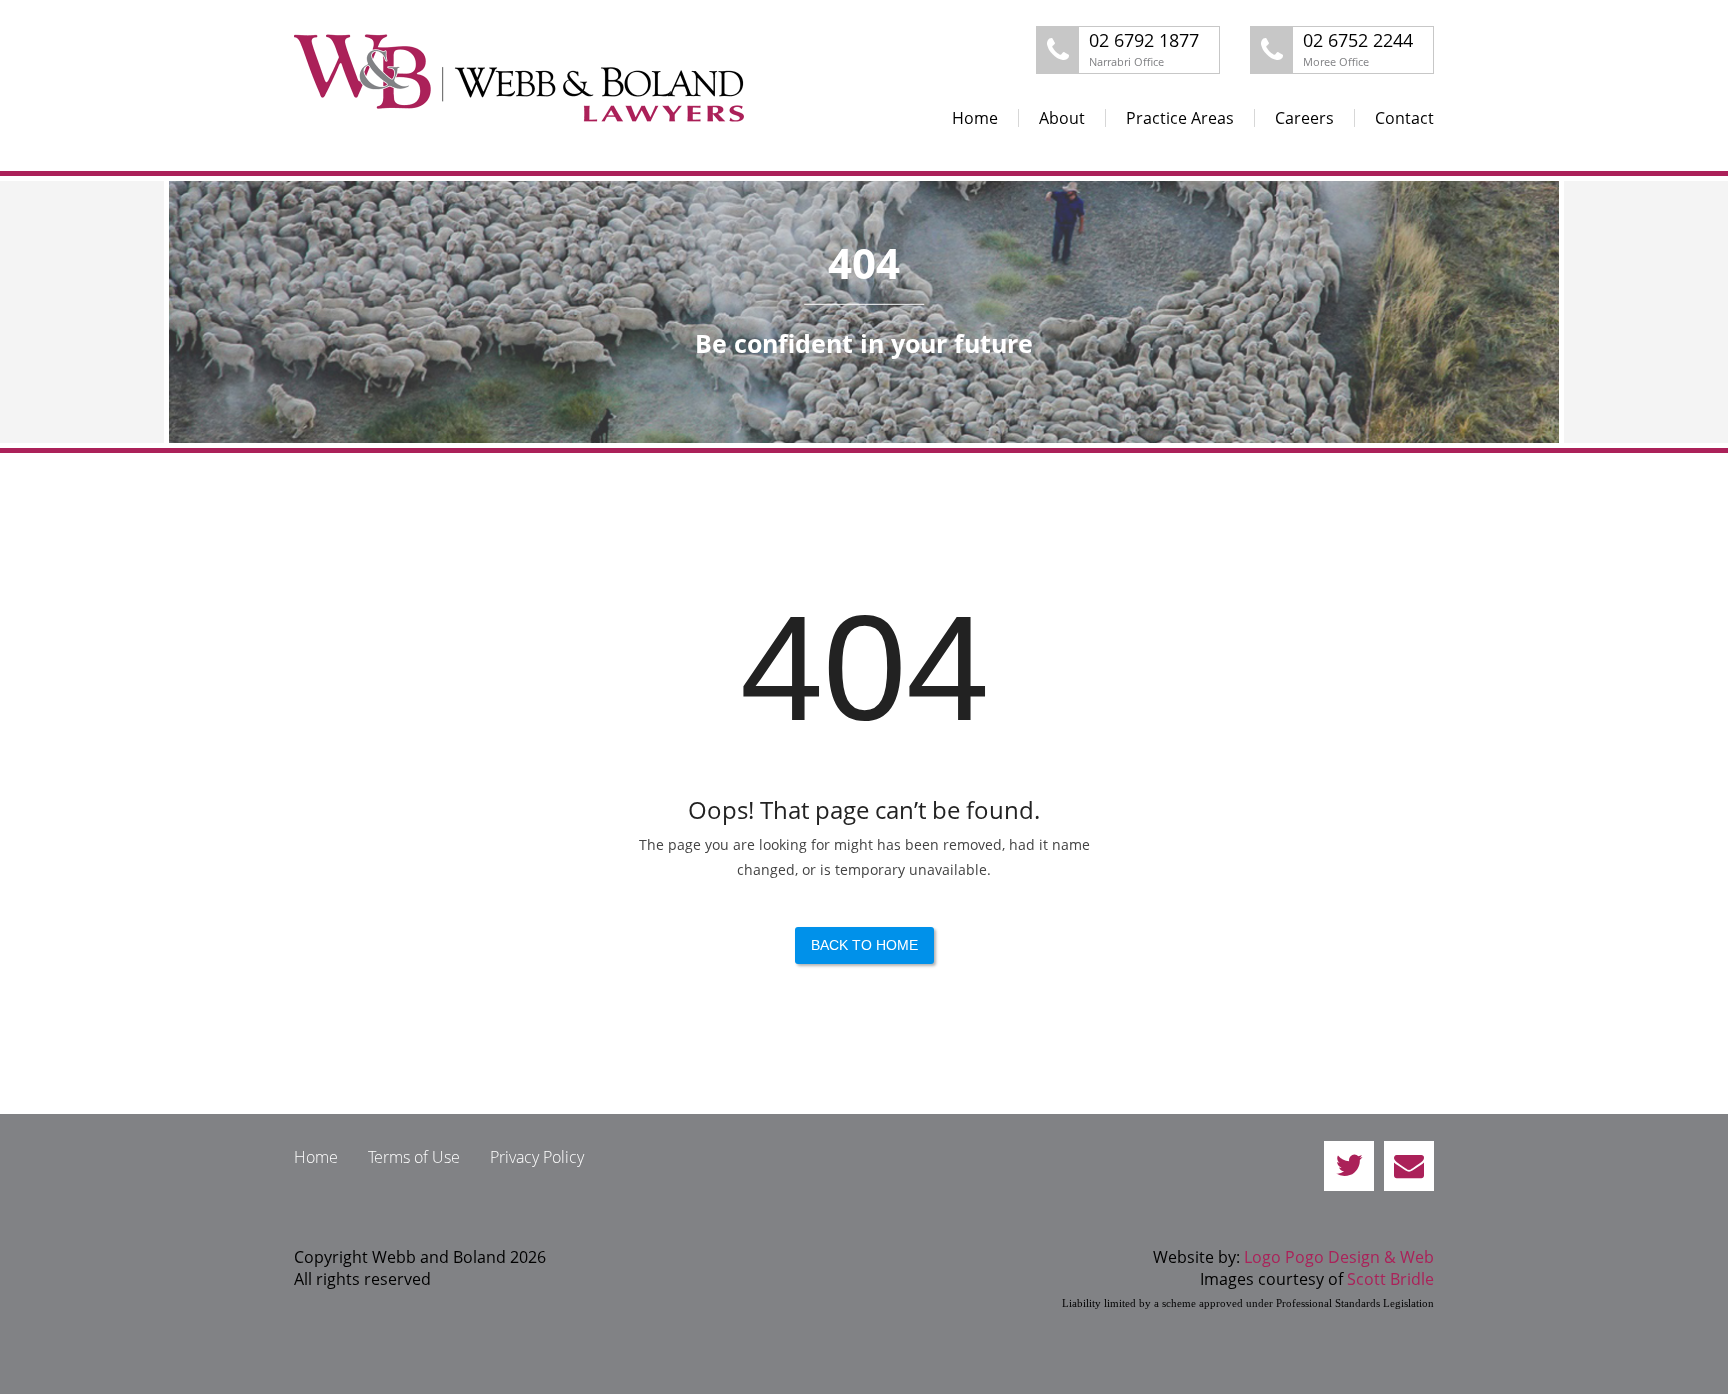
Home (975, 118)
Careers (1304, 118)
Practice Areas (1180, 118)
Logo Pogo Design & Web (1339, 1257)
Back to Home (864, 945)
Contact (1404, 118)
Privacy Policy (537, 1157)
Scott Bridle (1390, 1279)
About (1062, 118)
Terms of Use (414, 1157)
